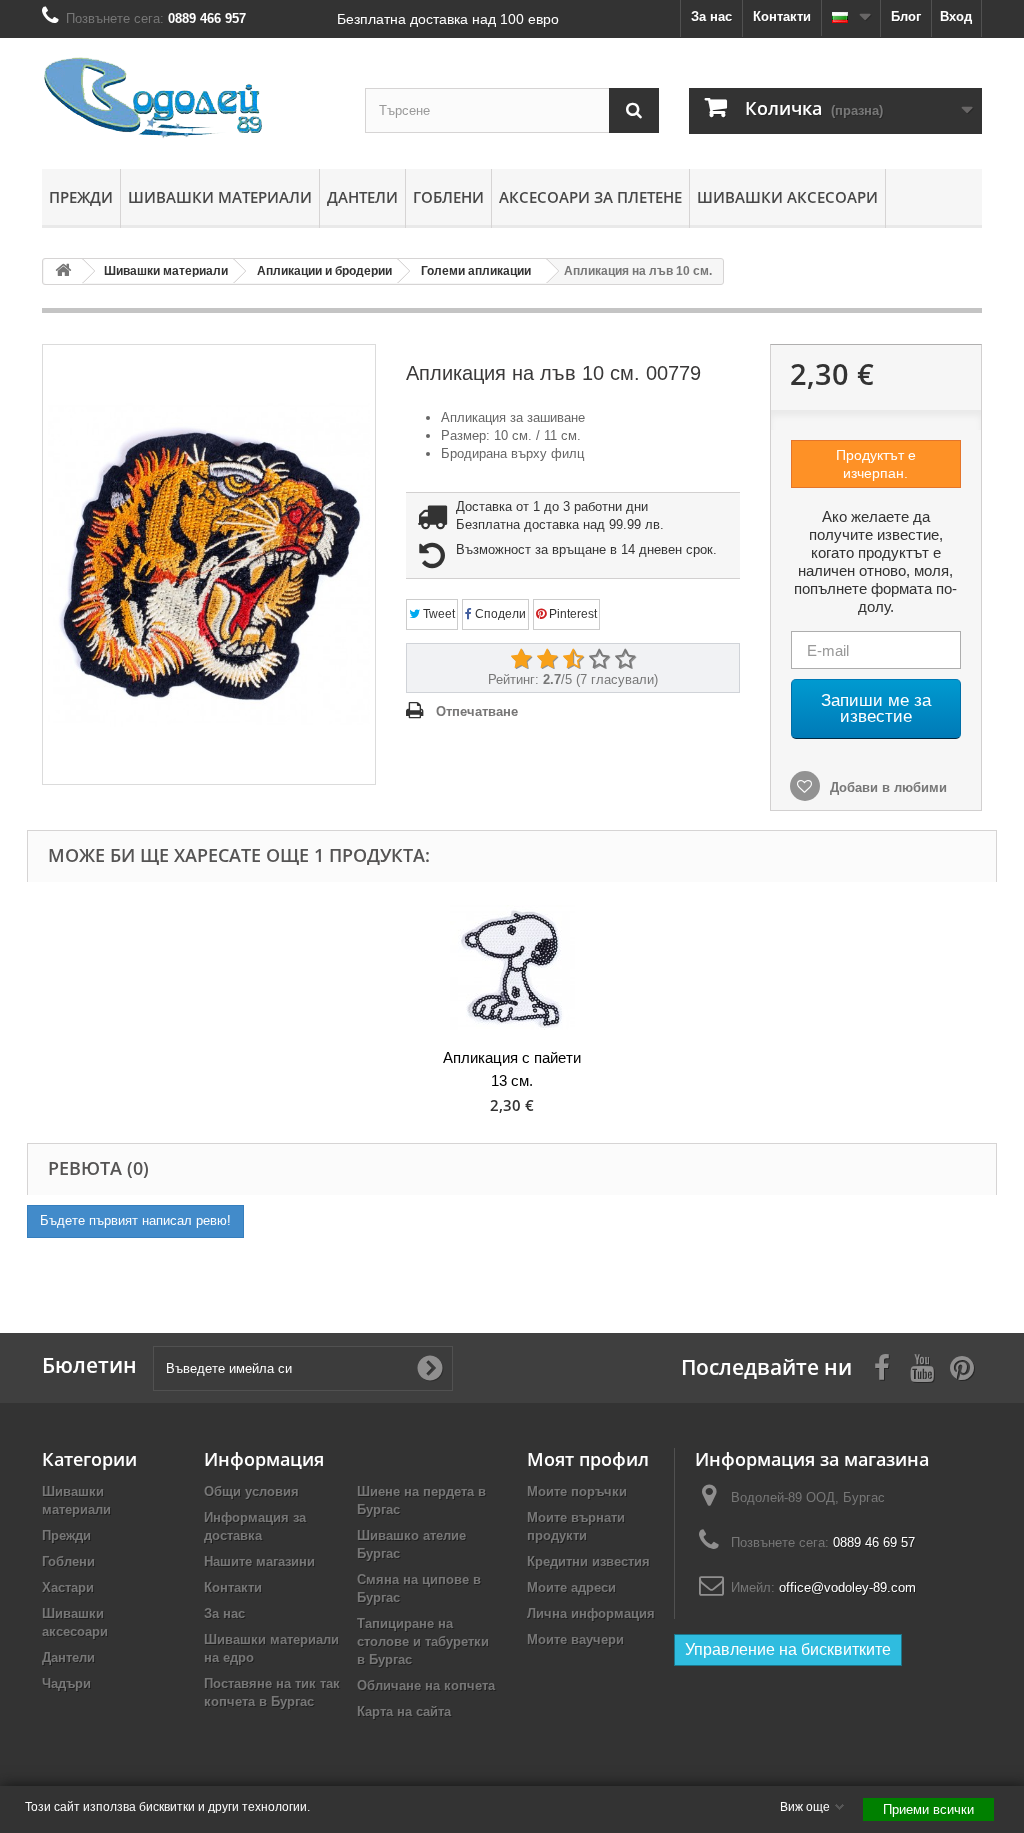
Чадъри (66, 1683)
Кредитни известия (588, 1561)
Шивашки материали (220, 197)
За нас (711, 16)
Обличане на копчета (426, 1685)
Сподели (499, 614)
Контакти (782, 16)
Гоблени (448, 197)
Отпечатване (477, 711)
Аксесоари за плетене (590, 197)
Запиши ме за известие (876, 708)
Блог (906, 16)
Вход (956, 16)
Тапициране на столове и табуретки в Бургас (423, 1641)
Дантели (362, 197)
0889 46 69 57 (874, 1542)
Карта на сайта (404, 1711)
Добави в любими (886, 787)
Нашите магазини (259, 1561)
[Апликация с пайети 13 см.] (512, 967)
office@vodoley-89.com (847, 1587)
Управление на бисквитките (788, 1649)
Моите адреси (571, 1587)
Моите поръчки (577, 1491)
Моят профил (588, 1459)
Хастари (68, 1587)
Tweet (437, 614)
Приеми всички (928, 1809)
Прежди (81, 197)
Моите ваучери (575, 1639)
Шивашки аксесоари (787, 197)
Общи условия (251, 1491)
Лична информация (591, 1613)
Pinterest (571, 614)
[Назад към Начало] (63, 271)
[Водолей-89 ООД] (188, 98)
